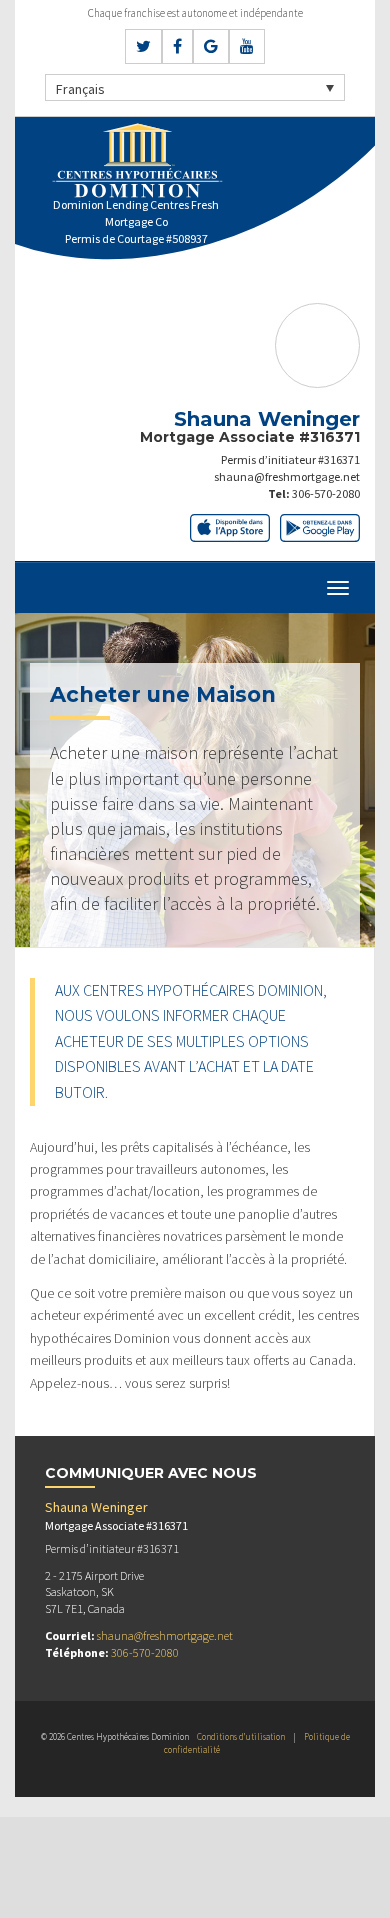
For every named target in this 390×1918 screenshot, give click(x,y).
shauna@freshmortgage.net (287, 476)
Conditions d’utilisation (241, 1736)
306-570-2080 (326, 493)
